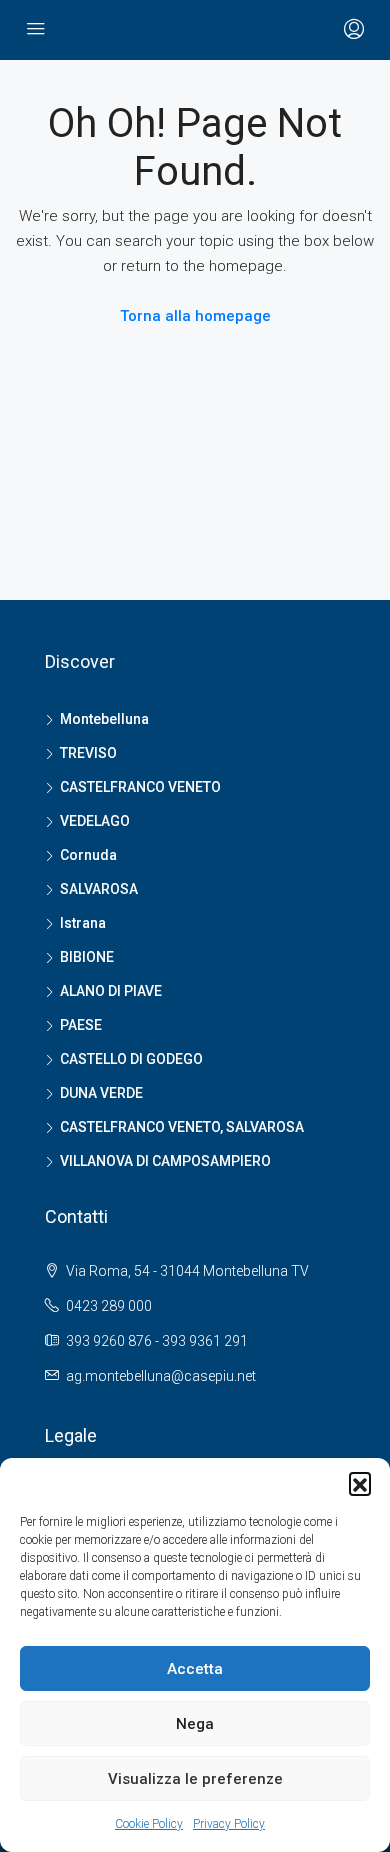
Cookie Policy (149, 1824)
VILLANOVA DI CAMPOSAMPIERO (165, 1161)
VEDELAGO (95, 821)
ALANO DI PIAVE (111, 991)
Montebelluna (104, 719)
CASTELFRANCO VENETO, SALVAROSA (182, 1127)
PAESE (81, 1025)
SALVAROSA (99, 889)
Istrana (83, 923)
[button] (360, 1483)
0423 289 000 (109, 1306)
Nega (195, 1724)
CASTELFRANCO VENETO (140, 787)
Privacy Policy (229, 1824)
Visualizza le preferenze (195, 1779)
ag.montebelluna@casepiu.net (161, 1376)
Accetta (195, 1669)
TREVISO (88, 753)
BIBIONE (87, 957)
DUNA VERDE (101, 1093)
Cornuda (88, 855)
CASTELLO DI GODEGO (131, 1059)
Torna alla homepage (195, 316)
